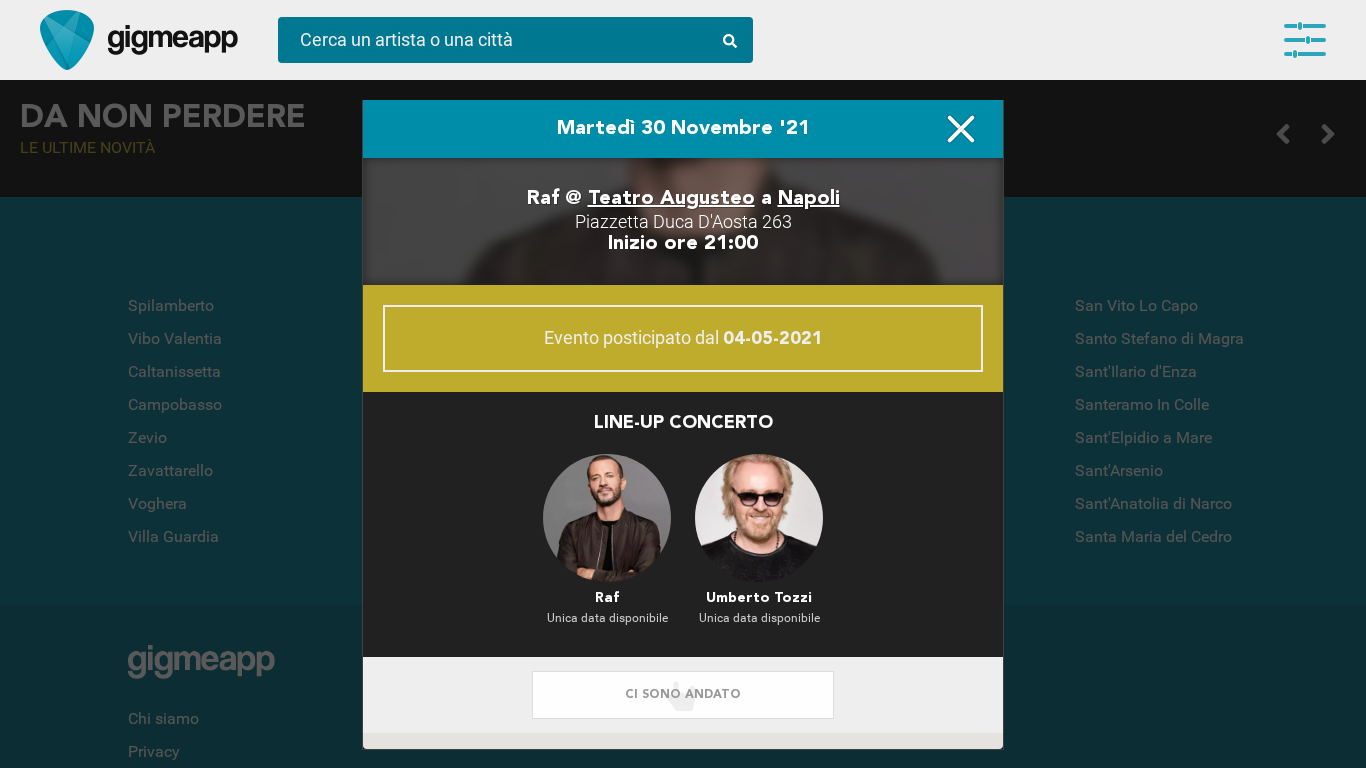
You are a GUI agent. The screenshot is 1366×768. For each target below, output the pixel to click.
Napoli (809, 199)
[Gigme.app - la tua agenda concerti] (67, 40)
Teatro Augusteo (671, 199)
